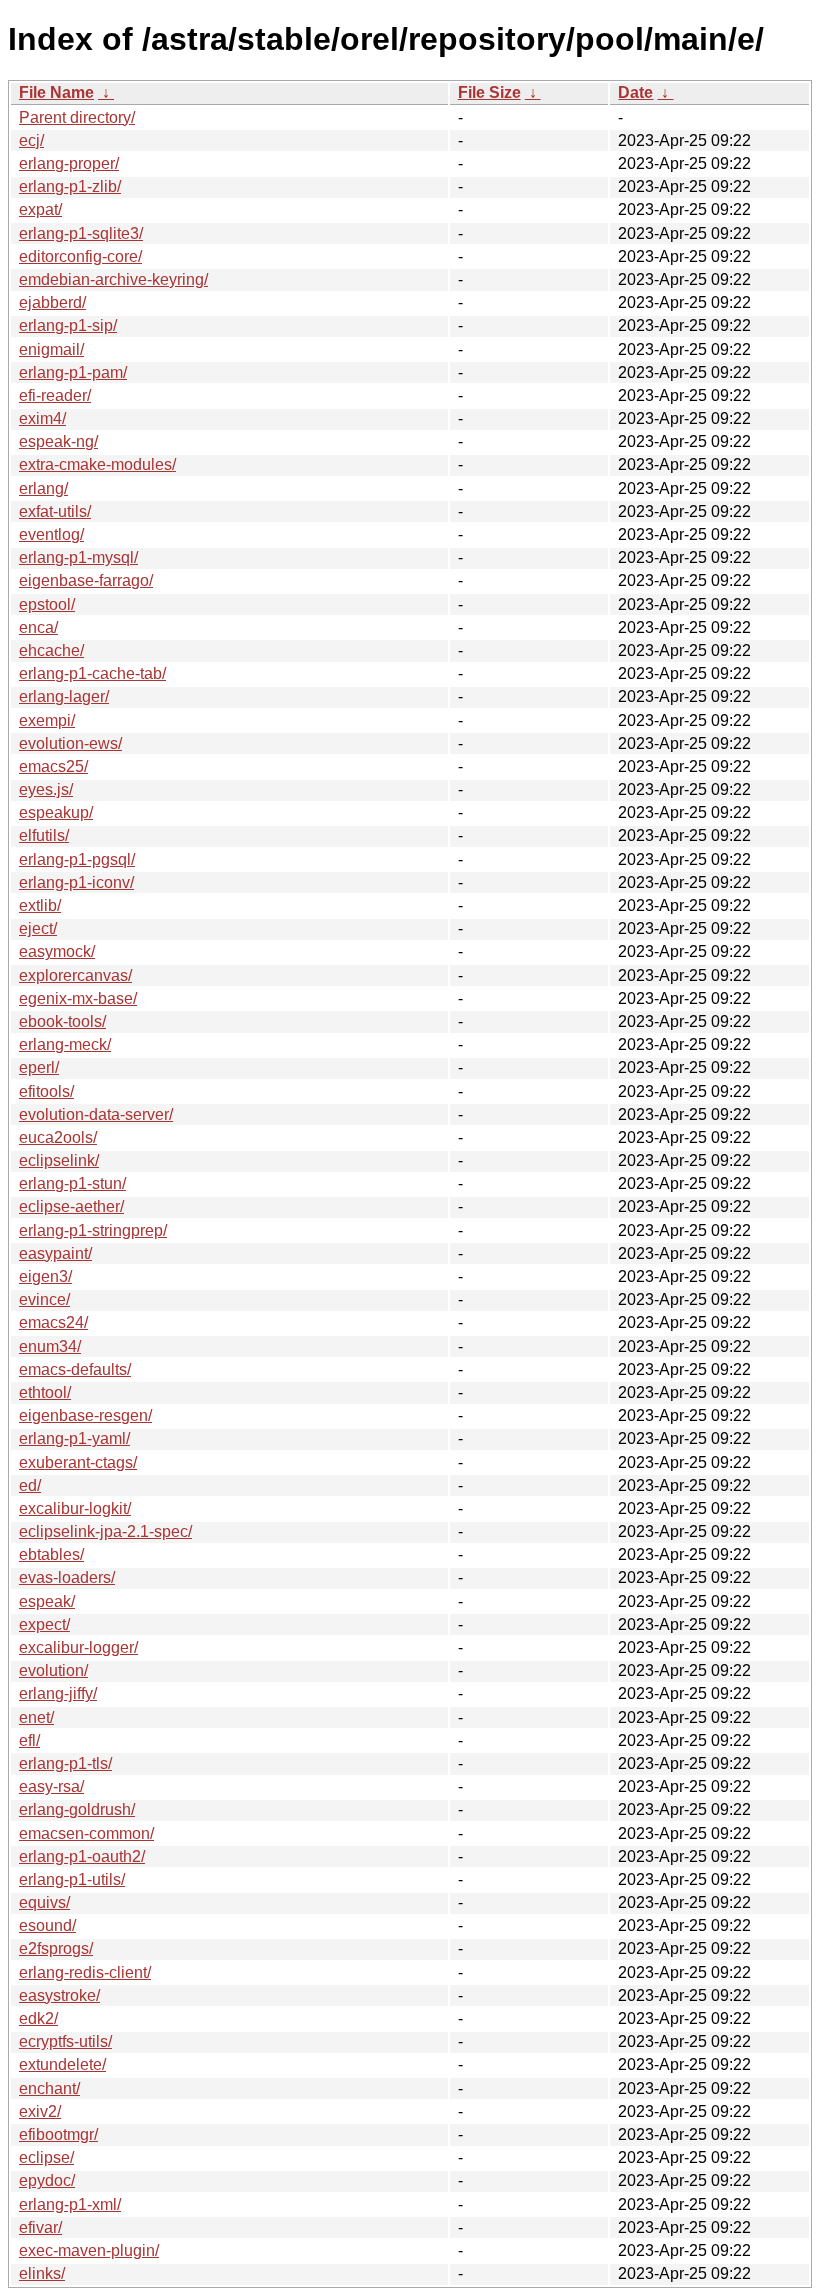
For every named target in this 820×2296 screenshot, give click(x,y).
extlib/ (40, 905)
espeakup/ (56, 812)
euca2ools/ (58, 1137)
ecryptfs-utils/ (65, 2041)
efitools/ (46, 1091)
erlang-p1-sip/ (68, 325)
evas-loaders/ (67, 1577)
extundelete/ (62, 2064)
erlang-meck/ (65, 1044)
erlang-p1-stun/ (72, 1183)
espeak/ (47, 1601)
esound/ (47, 1925)
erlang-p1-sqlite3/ (81, 233)
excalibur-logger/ (78, 1647)
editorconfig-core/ (80, 256)
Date (635, 92)
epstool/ (47, 604)
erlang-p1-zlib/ (70, 186)
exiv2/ (40, 2111)
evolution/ (53, 1670)
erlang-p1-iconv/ (76, 882)
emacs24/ (53, 1322)
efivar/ (40, 2227)
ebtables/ (51, 1554)
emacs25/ (53, 766)
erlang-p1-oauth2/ (82, 1856)
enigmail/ (51, 349)
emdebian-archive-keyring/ (113, 279)
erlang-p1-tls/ (65, 1763)
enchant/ (49, 2088)
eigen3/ (45, 1276)
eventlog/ (51, 534)
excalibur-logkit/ (75, 1508)
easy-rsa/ (51, 1786)
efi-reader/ (55, 395)
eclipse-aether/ (71, 1206)
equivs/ (44, 1902)
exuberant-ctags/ (78, 1462)
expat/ (40, 209)
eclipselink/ (59, 1160)
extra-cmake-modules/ (97, 464)
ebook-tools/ (62, 1021)
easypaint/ (55, 1253)
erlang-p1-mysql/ (78, 557)
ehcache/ (51, 650)
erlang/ (43, 488)
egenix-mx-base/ (78, 998)
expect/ (44, 1624)
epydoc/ (47, 2180)
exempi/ (47, 720)
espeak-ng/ (58, 441)
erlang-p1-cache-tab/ (92, 673)
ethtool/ (45, 1392)
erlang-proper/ (69, 163)
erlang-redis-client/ (85, 1972)
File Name (56, 92)
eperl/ (39, 1067)
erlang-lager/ (64, 696)
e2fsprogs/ (56, 1948)
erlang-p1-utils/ (72, 1879)
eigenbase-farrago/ (86, 580)
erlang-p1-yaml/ (74, 1438)
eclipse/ (46, 2157)
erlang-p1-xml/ (70, 2204)
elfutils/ (44, 835)
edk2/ (38, 2018)
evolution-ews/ (70, 743)
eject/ (38, 928)
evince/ (44, 1299)
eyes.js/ (46, 789)
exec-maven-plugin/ (89, 2250)
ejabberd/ (52, 302)
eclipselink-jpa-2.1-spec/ (105, 1531)
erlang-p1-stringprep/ (93, 1230)
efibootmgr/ (58, 2134)
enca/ (38, 627)
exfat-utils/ (55, 511)
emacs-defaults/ (75, 1369)
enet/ (36, 1717)
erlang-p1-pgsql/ (77, 859)
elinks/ (42, 2273)
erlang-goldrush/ (77, 1809)
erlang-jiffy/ (58, 1693)
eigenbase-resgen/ (85, 1415)
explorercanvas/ (75, 975)
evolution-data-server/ (96, 1114)
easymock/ (57, 951)
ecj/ (31, 140)
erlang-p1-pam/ (73, 372)
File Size (489, 92)
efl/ (29, 1740)
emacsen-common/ (86, 1833)
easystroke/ (59, 1995)
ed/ (30, 1485)
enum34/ (50, 1346)
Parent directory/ (77, 117)
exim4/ (42, 418)
